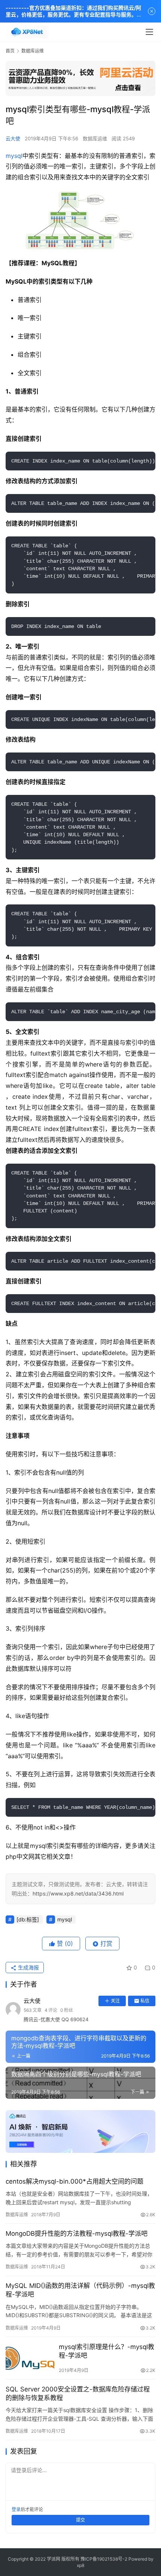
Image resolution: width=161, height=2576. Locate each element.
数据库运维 (95, 138)
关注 (115, 2001)
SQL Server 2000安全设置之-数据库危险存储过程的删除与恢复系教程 (78, 2394)
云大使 (13, 138)
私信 (145, 2001)
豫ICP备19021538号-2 (104, 2559)
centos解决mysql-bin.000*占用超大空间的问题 (75, 2181)
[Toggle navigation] (149, 32)
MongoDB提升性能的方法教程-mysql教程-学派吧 (77, 2234)
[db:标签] (28, 1919)
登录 (16, 2509)
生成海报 (28, 1967)
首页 (10, 51)
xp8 (80, 2565)
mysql (14, 156)
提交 (80, 2520)
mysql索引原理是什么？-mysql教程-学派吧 (107, 2351)
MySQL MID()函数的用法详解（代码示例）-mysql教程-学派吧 (80, 2290)
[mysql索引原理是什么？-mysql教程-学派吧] (30, 2358)
